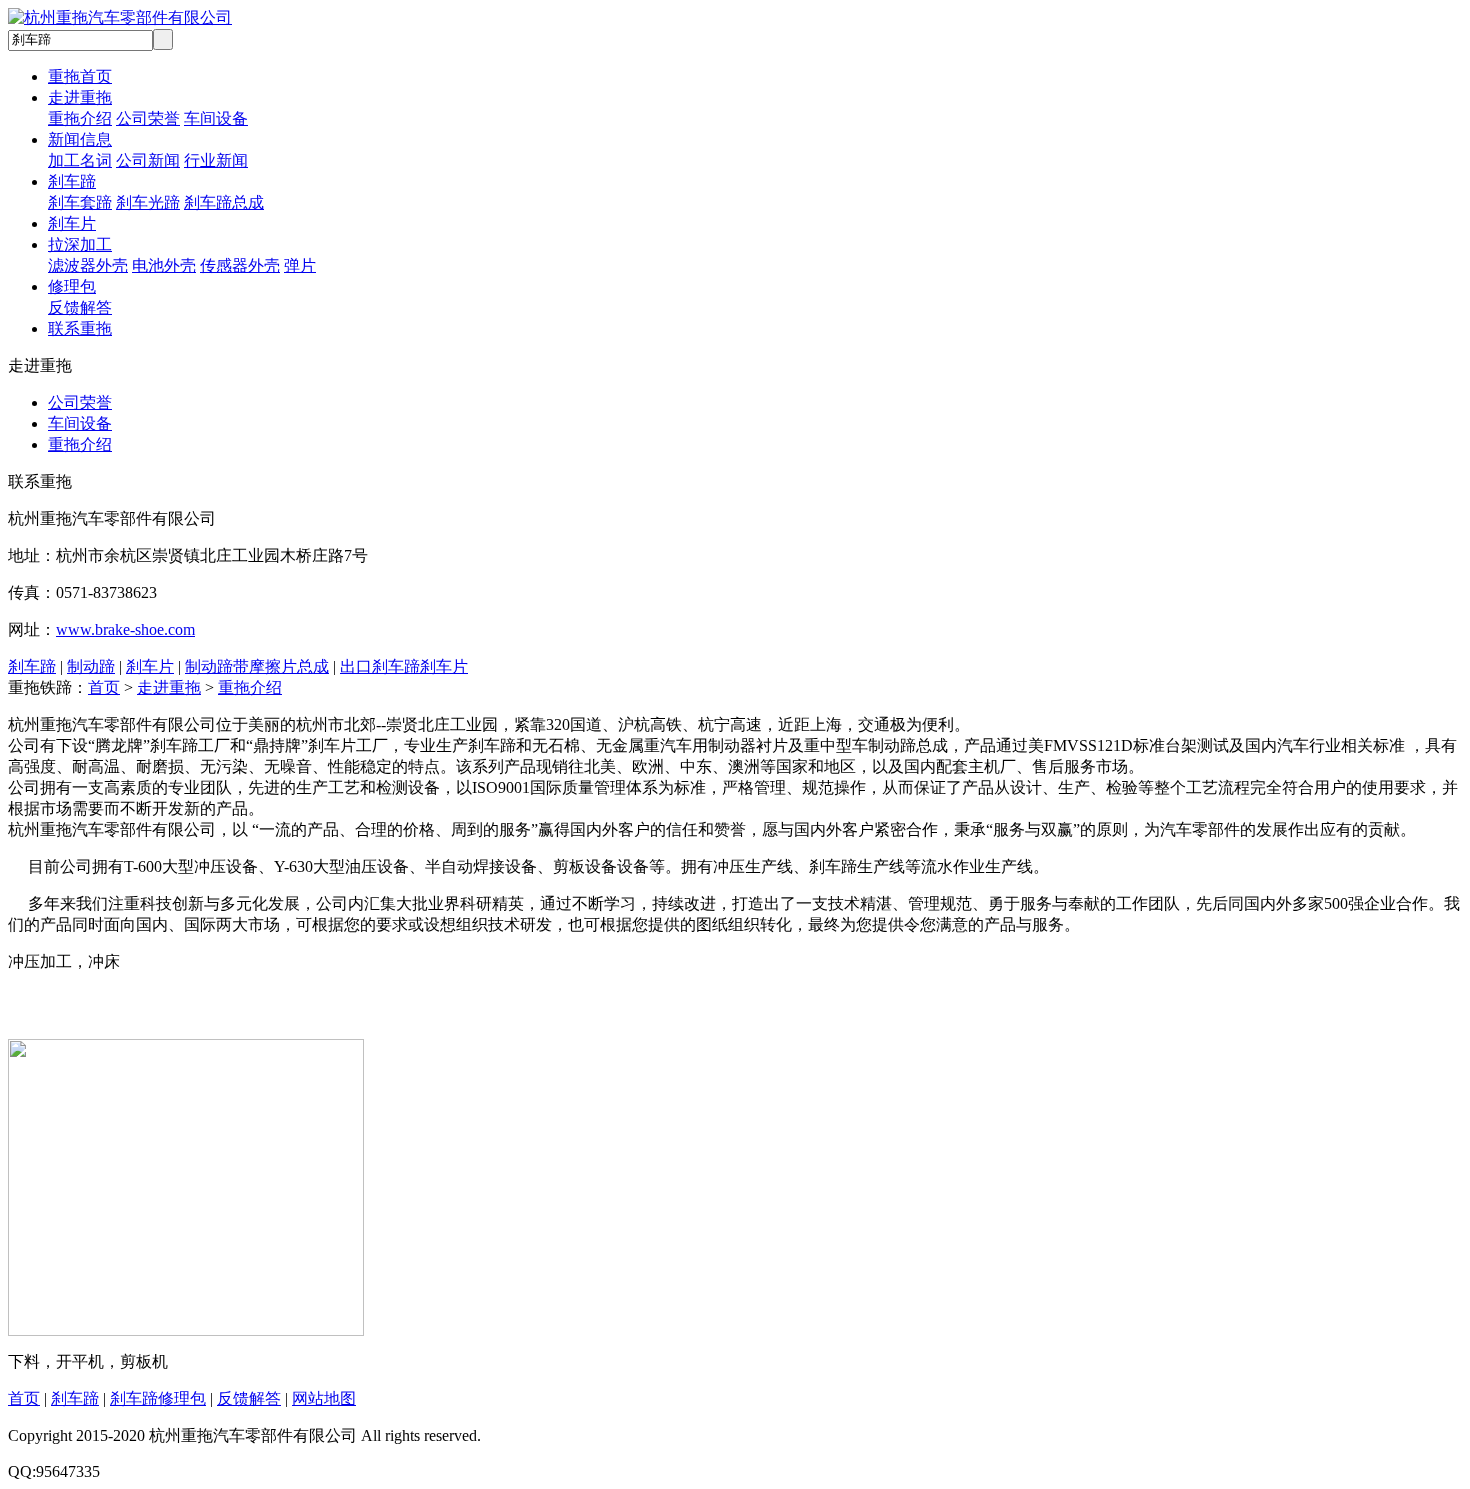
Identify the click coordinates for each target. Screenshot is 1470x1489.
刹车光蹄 (148, 202)
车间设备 (216, 118)
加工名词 (80, 160)
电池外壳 (164, 265)
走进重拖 (80, 97)
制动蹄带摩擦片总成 (257, 666)
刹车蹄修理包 (158, 1398)
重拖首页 (80, 76)
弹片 (300, 265)
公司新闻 (148, 160)
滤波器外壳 (88, 265)
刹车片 (72, 223)
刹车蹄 (72, 181)
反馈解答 (80, 307)
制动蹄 (91, 666)
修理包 (72, 286)
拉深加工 (80, 244)
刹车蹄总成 (224, 202)
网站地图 (324, 1398)
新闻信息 (80, 139)
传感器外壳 (240, 265)
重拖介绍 (80, 118)
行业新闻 (216, 160)
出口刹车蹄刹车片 (404, 666)
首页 (104, 687)
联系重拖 (80, 328)
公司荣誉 (148, 118)
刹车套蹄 (80, 202)
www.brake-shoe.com (125, 629)
